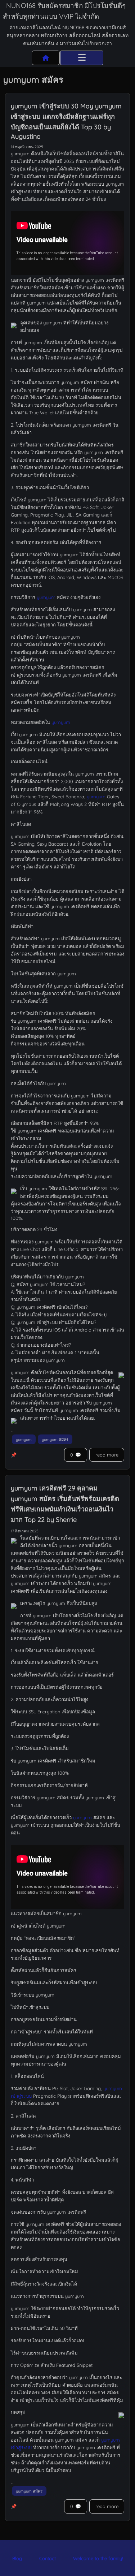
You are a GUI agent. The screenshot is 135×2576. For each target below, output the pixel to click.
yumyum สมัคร (55, 1440)
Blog (17, 2558)
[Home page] (46, 58)
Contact (48, 2558)
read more (107, 1455)
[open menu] (82, 58)
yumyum (46, 597)
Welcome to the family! (98, 2558)
